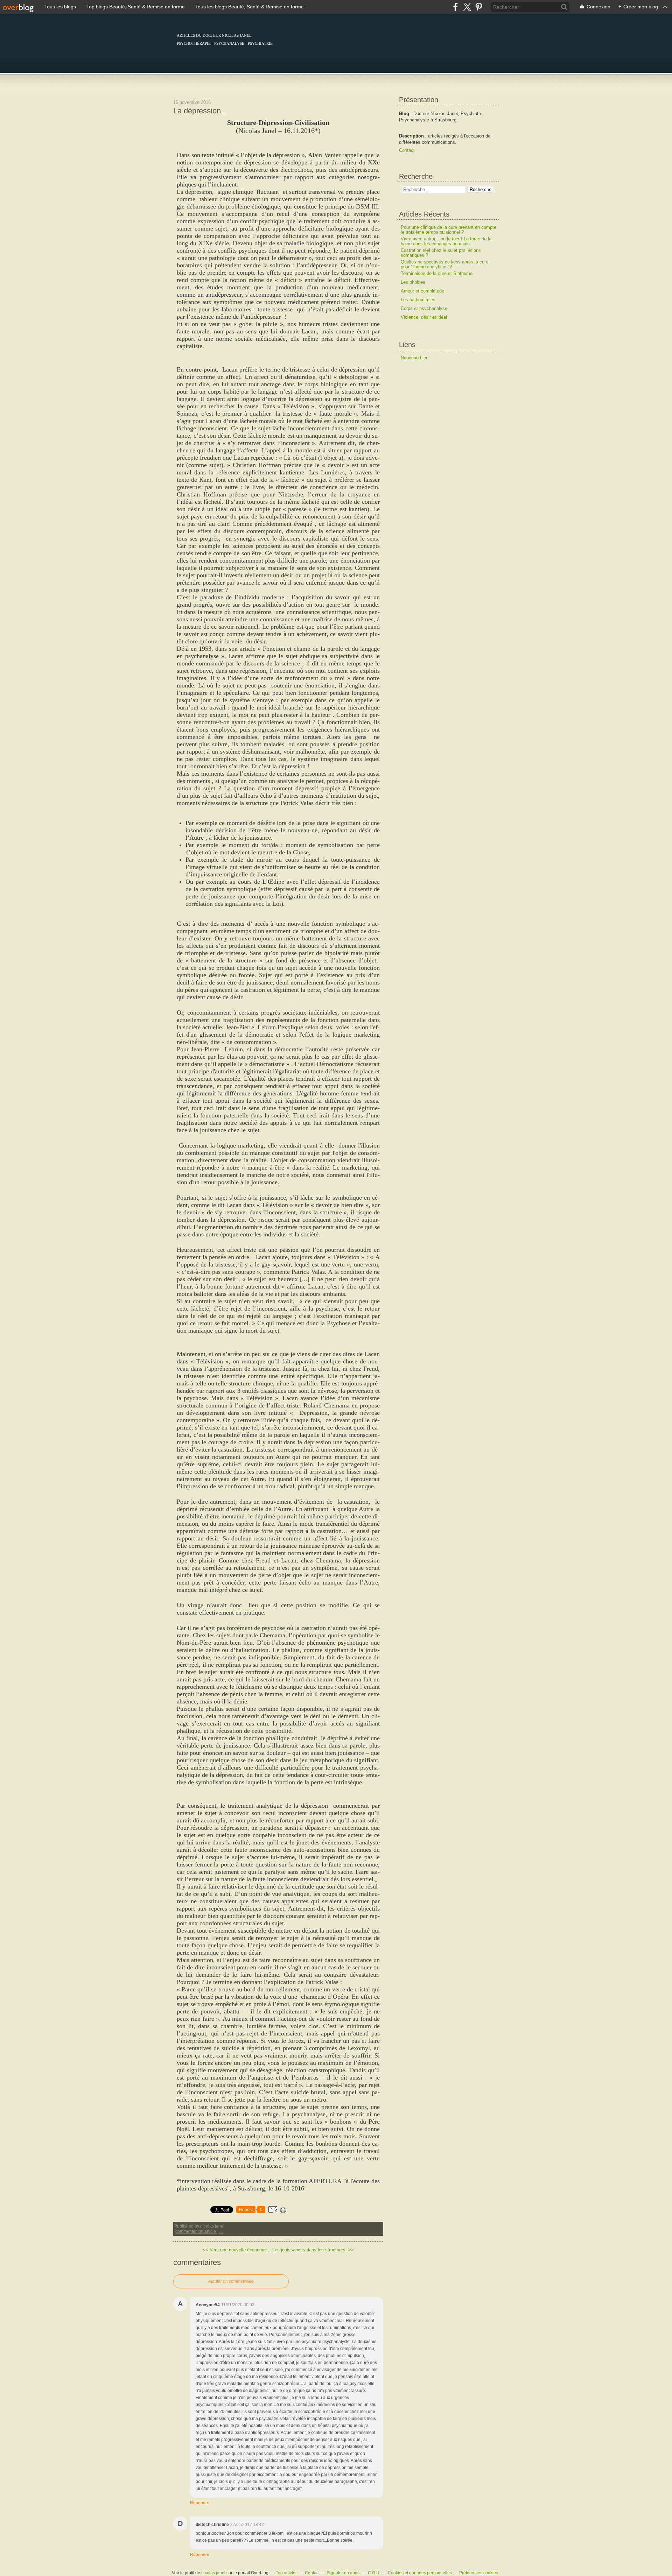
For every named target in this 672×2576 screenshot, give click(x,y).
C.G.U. (374, 2573)
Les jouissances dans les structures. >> (313, 2250)
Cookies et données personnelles (420, 2573)
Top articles (287, 2573)
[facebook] (456, 7)
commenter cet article (196, 2231)
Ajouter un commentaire (231, 2281)
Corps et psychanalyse (424, 308)
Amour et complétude (422, 291)
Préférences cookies (479, 2573)
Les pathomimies (418, 300)
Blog (404, 114)
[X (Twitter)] (467, 7)
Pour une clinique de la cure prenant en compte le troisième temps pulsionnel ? (449, 230)
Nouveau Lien (415, 358)
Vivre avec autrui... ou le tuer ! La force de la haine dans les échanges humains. (446, 241)
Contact (407, 150)
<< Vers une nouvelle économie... (237, 2250)
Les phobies (413, 282)
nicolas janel (213, 2573)
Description (412, 136)
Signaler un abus (344, 2573)
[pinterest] (479, 7)
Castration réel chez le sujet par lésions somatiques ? (441, 253)
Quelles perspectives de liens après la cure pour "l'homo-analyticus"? (444, 264)
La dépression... (200, 111)
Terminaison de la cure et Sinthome (437, 273)
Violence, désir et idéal (424, 317)
